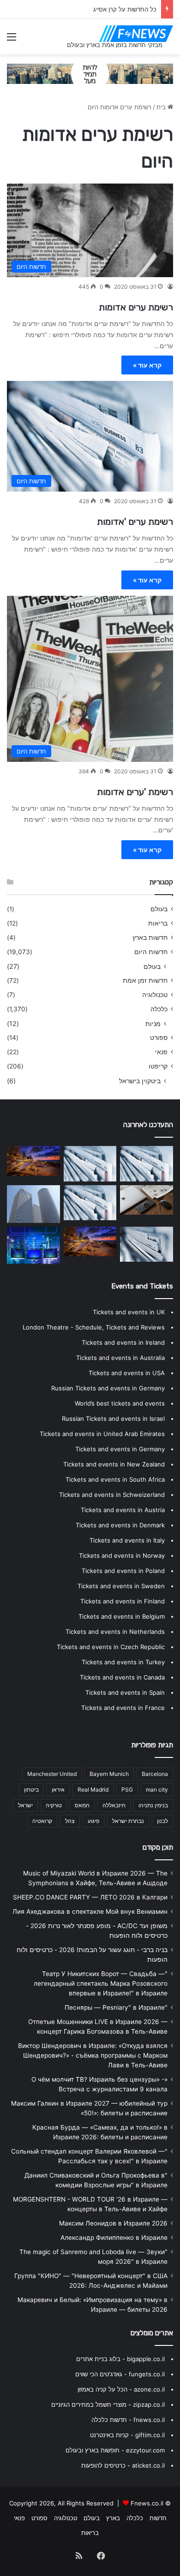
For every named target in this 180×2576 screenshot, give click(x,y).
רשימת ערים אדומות (136, 307)
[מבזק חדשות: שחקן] (147, 1244)
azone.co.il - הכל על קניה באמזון (121, 2389)
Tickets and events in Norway (122, 1555)
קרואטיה (42, 1821)
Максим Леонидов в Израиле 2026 (113, 2223)
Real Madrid (93, 1790)
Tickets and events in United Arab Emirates (102, 1434)
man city (157, 1790)
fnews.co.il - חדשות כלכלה (128, 2420)
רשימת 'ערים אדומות (135, 792)
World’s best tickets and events (120, 1403)
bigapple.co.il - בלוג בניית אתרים (120, 2359)
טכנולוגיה (155, 995)
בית (162, 107)
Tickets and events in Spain (125, 1692)
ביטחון (31, 1790)
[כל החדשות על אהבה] (33, 1161)
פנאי (161, 1052)
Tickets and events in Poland (123, 1571)
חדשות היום (151, 952)
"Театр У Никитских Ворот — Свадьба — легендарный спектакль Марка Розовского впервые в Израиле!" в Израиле (101, 1983)
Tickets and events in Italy (127, 1540)
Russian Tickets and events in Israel (113, 1419)
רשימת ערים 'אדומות (135, 522)
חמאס (82, 1805)
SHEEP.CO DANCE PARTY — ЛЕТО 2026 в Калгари (90, 1897)
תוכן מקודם (158, 1847)
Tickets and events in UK (129, 1312)
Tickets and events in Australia (120, 1358)
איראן (58, 1790)
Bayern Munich (109, 1774)
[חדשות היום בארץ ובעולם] (136, 34)
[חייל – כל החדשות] (33, 1245)
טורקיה (54, 1805)
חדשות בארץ (150, 938)
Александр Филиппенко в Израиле (114, 2238)
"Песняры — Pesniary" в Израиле (116, 2007)
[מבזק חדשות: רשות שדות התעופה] (90, 1203)
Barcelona (155, 1774)
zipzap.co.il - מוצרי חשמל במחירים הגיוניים (108, 2404)
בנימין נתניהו (153, 1805)
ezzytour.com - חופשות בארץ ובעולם (115, 2450)
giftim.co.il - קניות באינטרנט (127, 2435)
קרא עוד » (147, 365)
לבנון (162, 1821)
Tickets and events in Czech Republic (111, 1647)
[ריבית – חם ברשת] (33, 1204)
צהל (70, 1821)
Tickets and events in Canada (122, 1677)
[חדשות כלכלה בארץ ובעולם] (90, 73)
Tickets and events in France (123, 1708)
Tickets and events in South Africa (115, 1479)
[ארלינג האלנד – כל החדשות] (147, 1163)
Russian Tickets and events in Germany (108, 1388)
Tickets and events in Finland (123, 1601)
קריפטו (158, 1066)
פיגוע (93, 1821)
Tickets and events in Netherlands (115, 1632)
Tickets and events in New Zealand (114, 1464)
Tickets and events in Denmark (120, 1525)
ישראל (25, 1805)
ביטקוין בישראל (140, 1081)
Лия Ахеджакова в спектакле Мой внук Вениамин (90, 1911)
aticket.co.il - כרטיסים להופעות (123, 2465)
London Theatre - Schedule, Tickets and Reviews (94, 1327)
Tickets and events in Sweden (121, 1586)
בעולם (159, 909)
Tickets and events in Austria (123, 1510)
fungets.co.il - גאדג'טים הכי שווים (120, 2374)
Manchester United (52, 1774)
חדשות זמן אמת (145, 980)
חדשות (158, 2518)
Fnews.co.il (147, 2503)
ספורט (159, 1038)
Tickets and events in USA (127, 1373)
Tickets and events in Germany (120, 1449)
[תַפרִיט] (12, 40)
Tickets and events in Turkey (123, 1662)
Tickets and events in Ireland (123, 1342)
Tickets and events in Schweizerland (112, 1495)
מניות (153, 1024)
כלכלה (159, 1009)
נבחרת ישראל (128, 1821)
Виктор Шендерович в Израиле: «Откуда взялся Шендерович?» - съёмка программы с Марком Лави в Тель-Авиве (93, 2055)
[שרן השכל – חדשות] (90, 1241)
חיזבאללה (114, 1805)
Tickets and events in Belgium (122, 1616)
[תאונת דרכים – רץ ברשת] (90, 1163)
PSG (127, 1790)
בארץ (113, 2518)
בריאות (158, 923)
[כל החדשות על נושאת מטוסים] (147, 1200)
